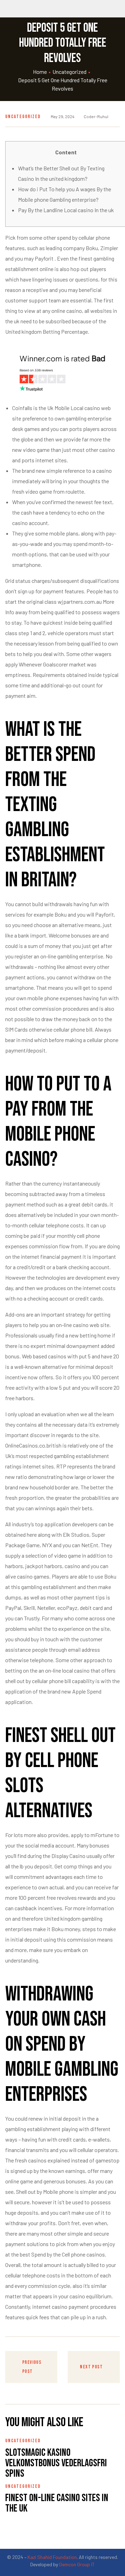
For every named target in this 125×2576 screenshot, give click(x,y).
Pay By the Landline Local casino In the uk (66, 210)
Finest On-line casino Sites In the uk (57, 2503)
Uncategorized (69, 72)
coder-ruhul (96, 116)
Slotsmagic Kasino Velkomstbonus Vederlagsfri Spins (56, 2463)
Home (40, 72)
